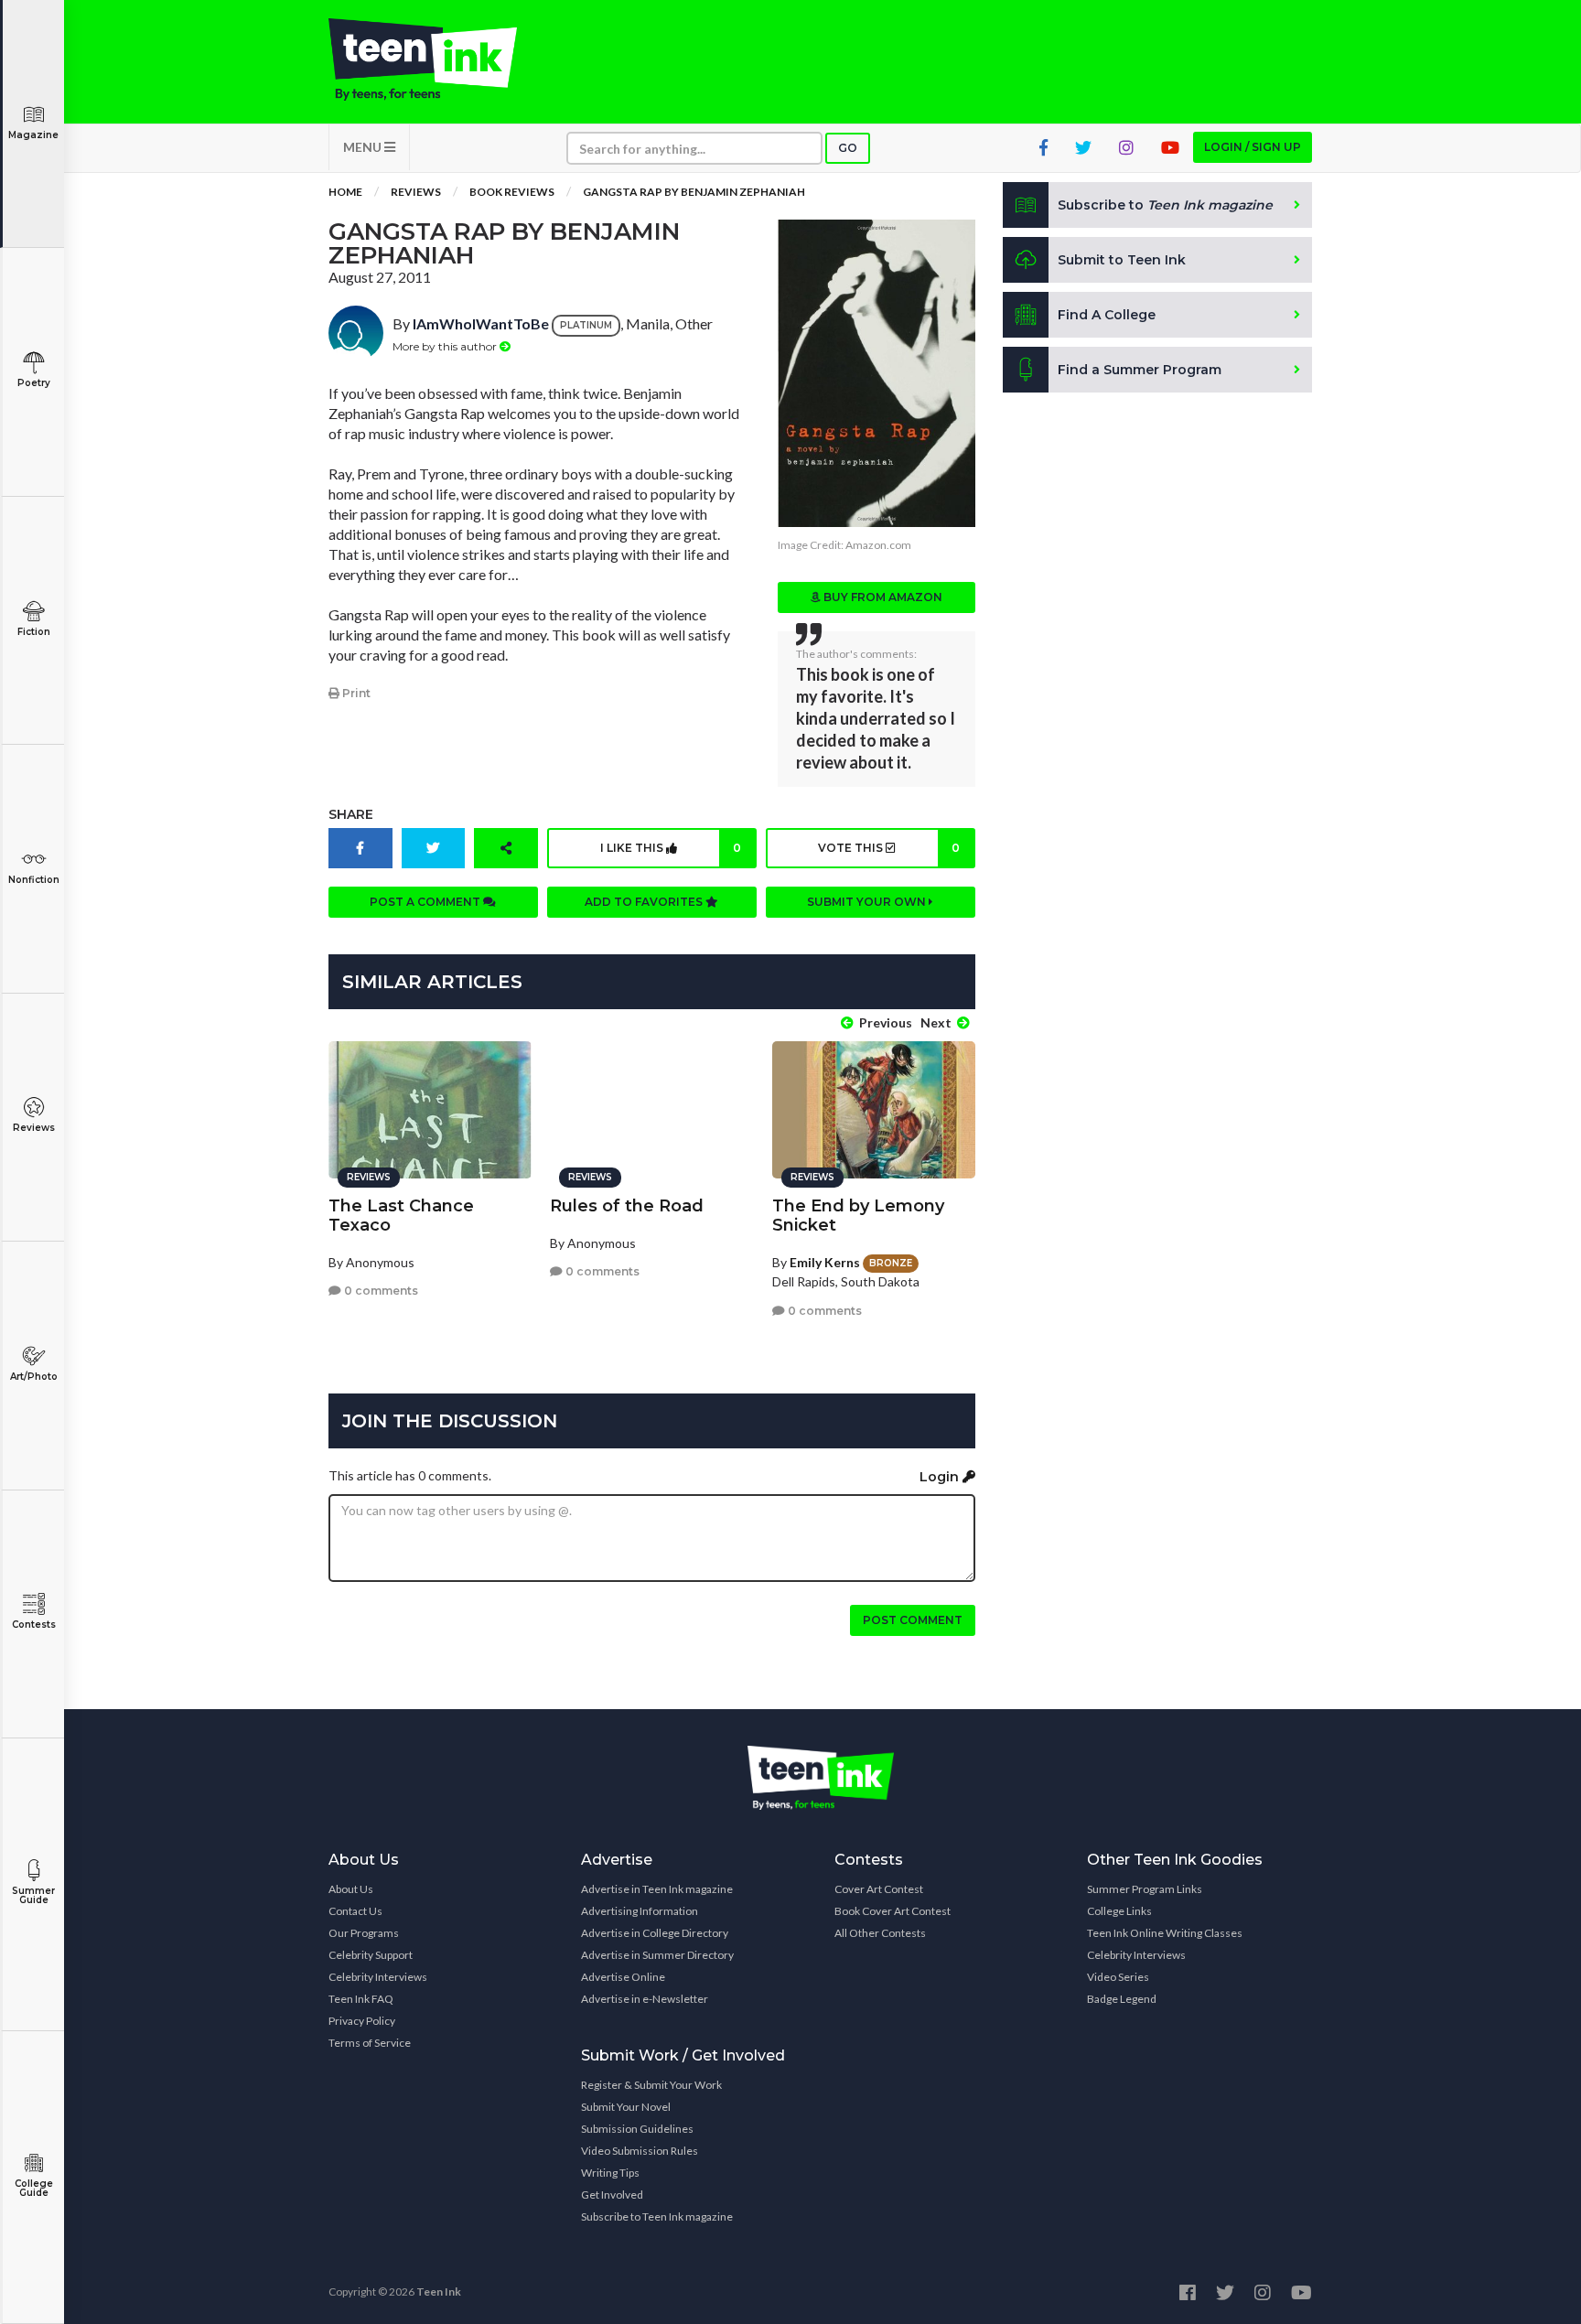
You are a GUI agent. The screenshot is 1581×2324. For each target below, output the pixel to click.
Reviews (34, 1128)
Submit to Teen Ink (1122, 260)
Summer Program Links (1145, 1889)
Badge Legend (1122, 1999)
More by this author (446, 346)
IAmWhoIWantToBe (481, 323)
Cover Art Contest (879, 1889)
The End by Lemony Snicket (858, 1216)
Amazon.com (878, 545)
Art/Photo (34, 1377)
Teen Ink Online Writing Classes (1165, 1933)
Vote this (888, 848)
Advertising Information (640, 1911)
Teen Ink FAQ (361, 1999)
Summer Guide (33, 1895)
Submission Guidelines (637, 2129)
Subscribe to (1165, 205)
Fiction (34, 632)
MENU (364, 147)
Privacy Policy (362, 2021)
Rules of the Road (627, 1206)
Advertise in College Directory (655, 1933)
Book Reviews (512, 192)
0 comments (380, 1291)
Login (941, 1477)
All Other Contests (880, 1933)
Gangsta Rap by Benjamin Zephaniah (694, 192)
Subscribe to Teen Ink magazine (657, 2216)
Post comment (913, 1620)
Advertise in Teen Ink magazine (657, 1889)
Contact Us (355, 1911)
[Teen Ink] (441, 59)
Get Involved (612, 2195)
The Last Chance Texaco (401, 1216)
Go (848, 148)
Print (355, 693)
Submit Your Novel (626, 2107)
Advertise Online (623, 1977)
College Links (1119, 1911)
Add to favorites (645, 902)
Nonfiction (34, 880)
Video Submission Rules (640, 2151)
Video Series (1118, 1977)
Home (345, 192)
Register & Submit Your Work (651, 2085)
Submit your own (868, 902)
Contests (34, 1625)
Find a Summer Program (1140, 370)
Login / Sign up (1253, 147)
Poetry (34, 383)
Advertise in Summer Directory (657, 1955)
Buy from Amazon (882, 597)
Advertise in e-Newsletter (645, 1999)
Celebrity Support (371, 1955)
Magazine (33, 135)
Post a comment (426, 902)
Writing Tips (610, 2173)
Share (351, 814)
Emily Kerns (825, 1262)
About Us (351, 1889)
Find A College (1107, 315)
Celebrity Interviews (378, 1977)
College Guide (34, 2188)
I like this (671, 848)
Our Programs (364, 1933)
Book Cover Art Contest (893, 1911)
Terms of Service (370, 2043)
